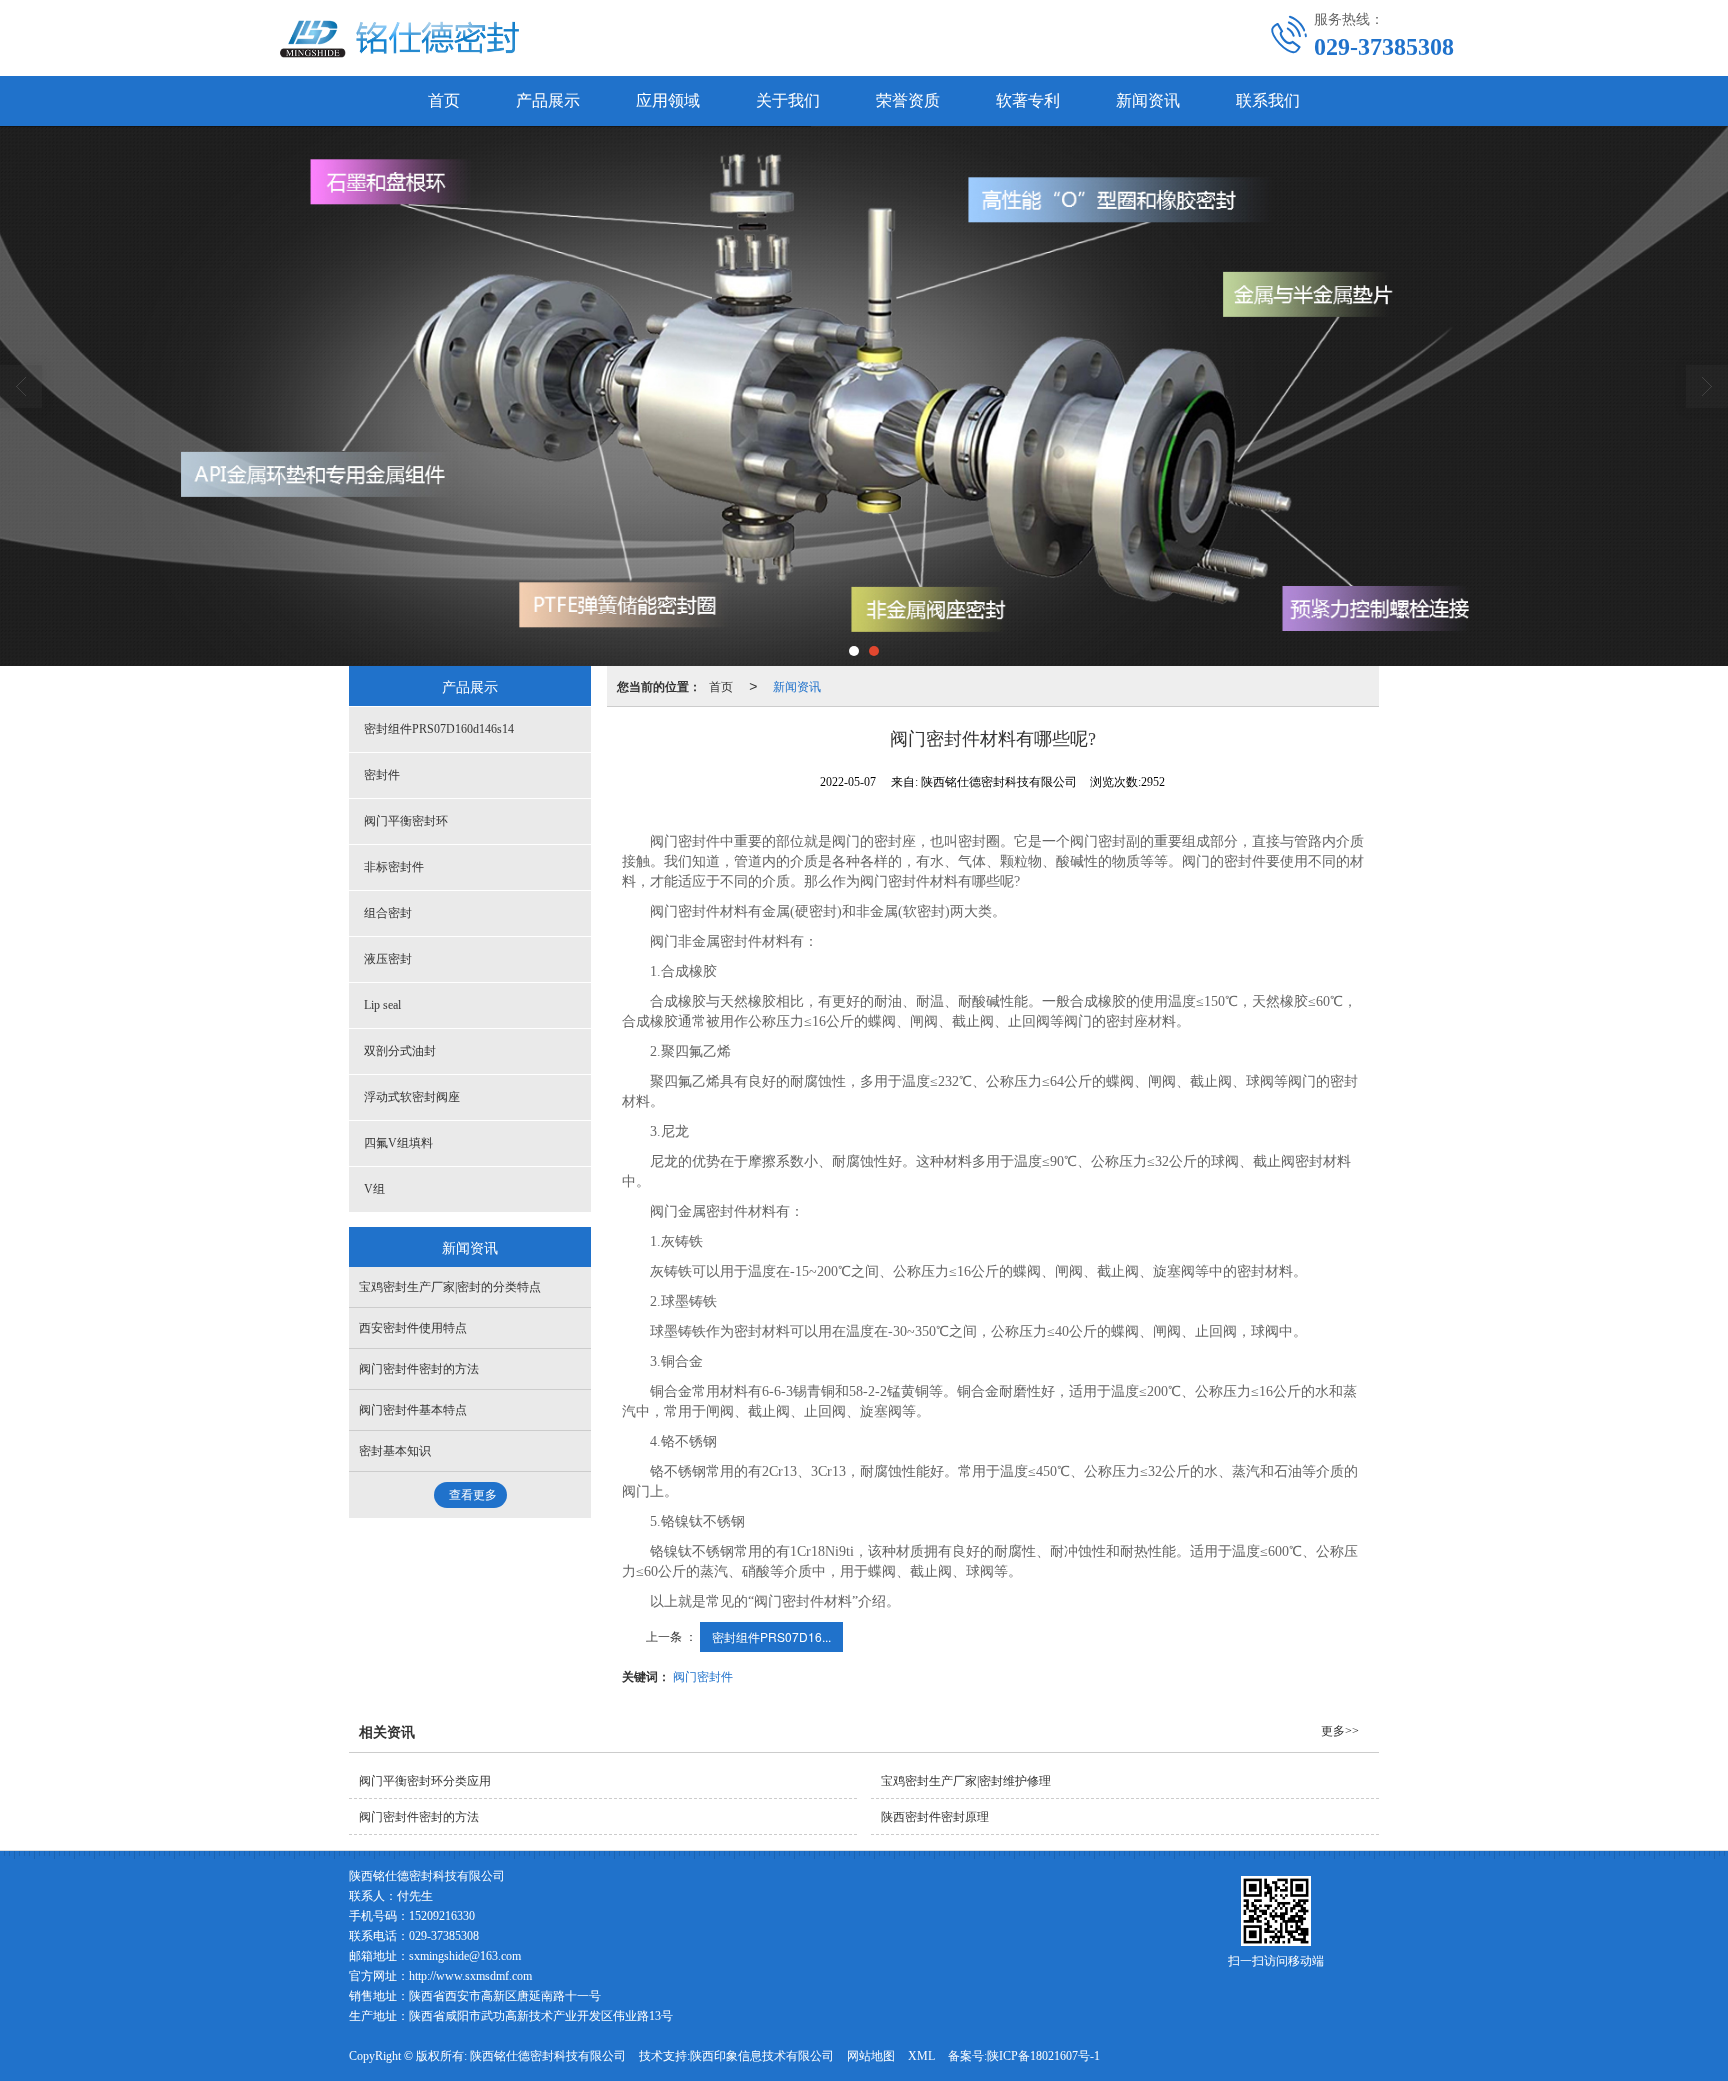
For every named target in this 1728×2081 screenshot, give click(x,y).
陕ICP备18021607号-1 (1043, 2056)
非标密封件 (394, 867)
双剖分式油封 (400, 1051)
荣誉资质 (908, 100)
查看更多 (473, 1495)
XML (921, 2056)
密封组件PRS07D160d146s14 (439, 729)
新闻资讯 (1148, 100)
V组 (374, 1189)
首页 (444, 100)
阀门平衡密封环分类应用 (425, 1781)
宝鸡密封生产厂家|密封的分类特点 (450, 1287)
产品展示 (548, 100)
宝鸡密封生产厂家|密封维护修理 (966, 1781)
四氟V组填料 (398, 1143)
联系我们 (1268, 100)
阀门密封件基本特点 (413, 1410)
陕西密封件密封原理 (935, 1817)
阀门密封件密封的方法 (419, 1369)
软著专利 (1028, 100)
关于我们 (788, 100)
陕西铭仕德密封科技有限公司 (548, 2056)
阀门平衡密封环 (406, 821)
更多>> (1340, 1731)
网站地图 (871, 2056)
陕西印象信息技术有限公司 (762, 2056)
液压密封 (388, 959)
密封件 (382, 775)
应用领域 (668, 100)
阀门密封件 (703, 1675)
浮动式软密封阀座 (412, 1097)
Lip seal (382, 1005)
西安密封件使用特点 (413, 1328)
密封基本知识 (395, 1451)
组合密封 (388, 913)
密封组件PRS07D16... (771, 1636)
